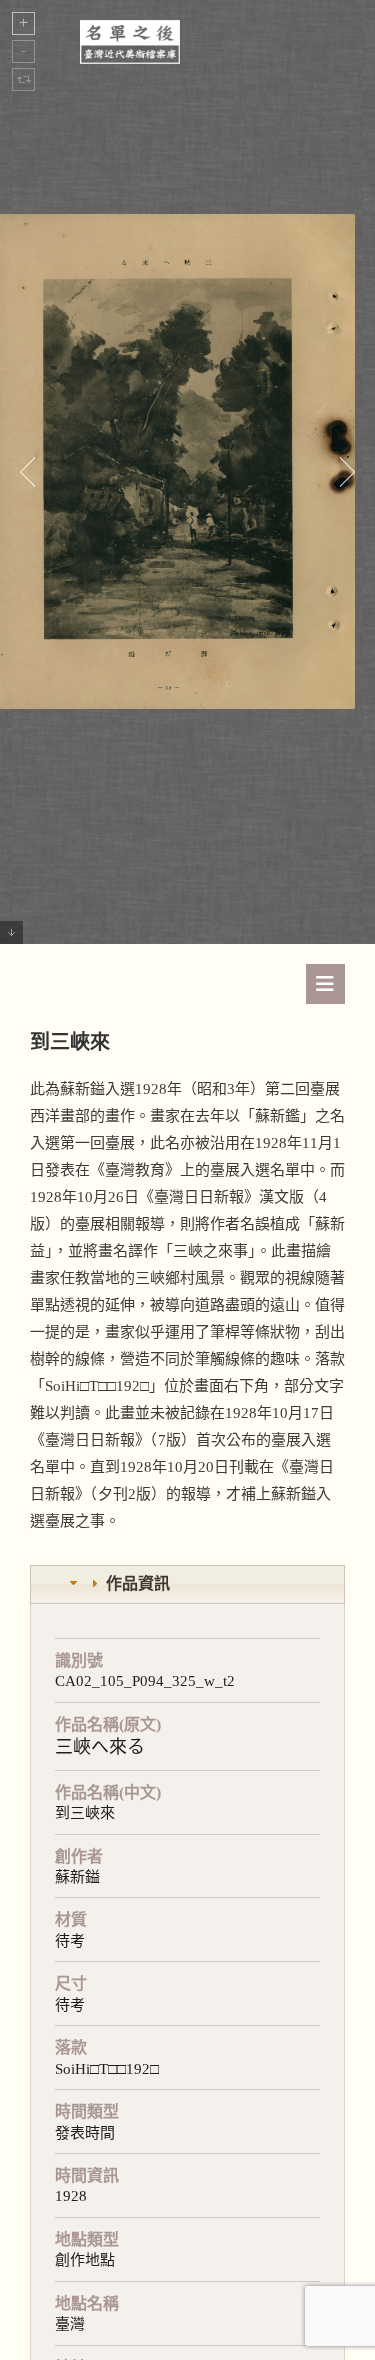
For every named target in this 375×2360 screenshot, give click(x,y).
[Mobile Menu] (325, 984)
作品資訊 (138, 1583)
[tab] (187, 1584)
